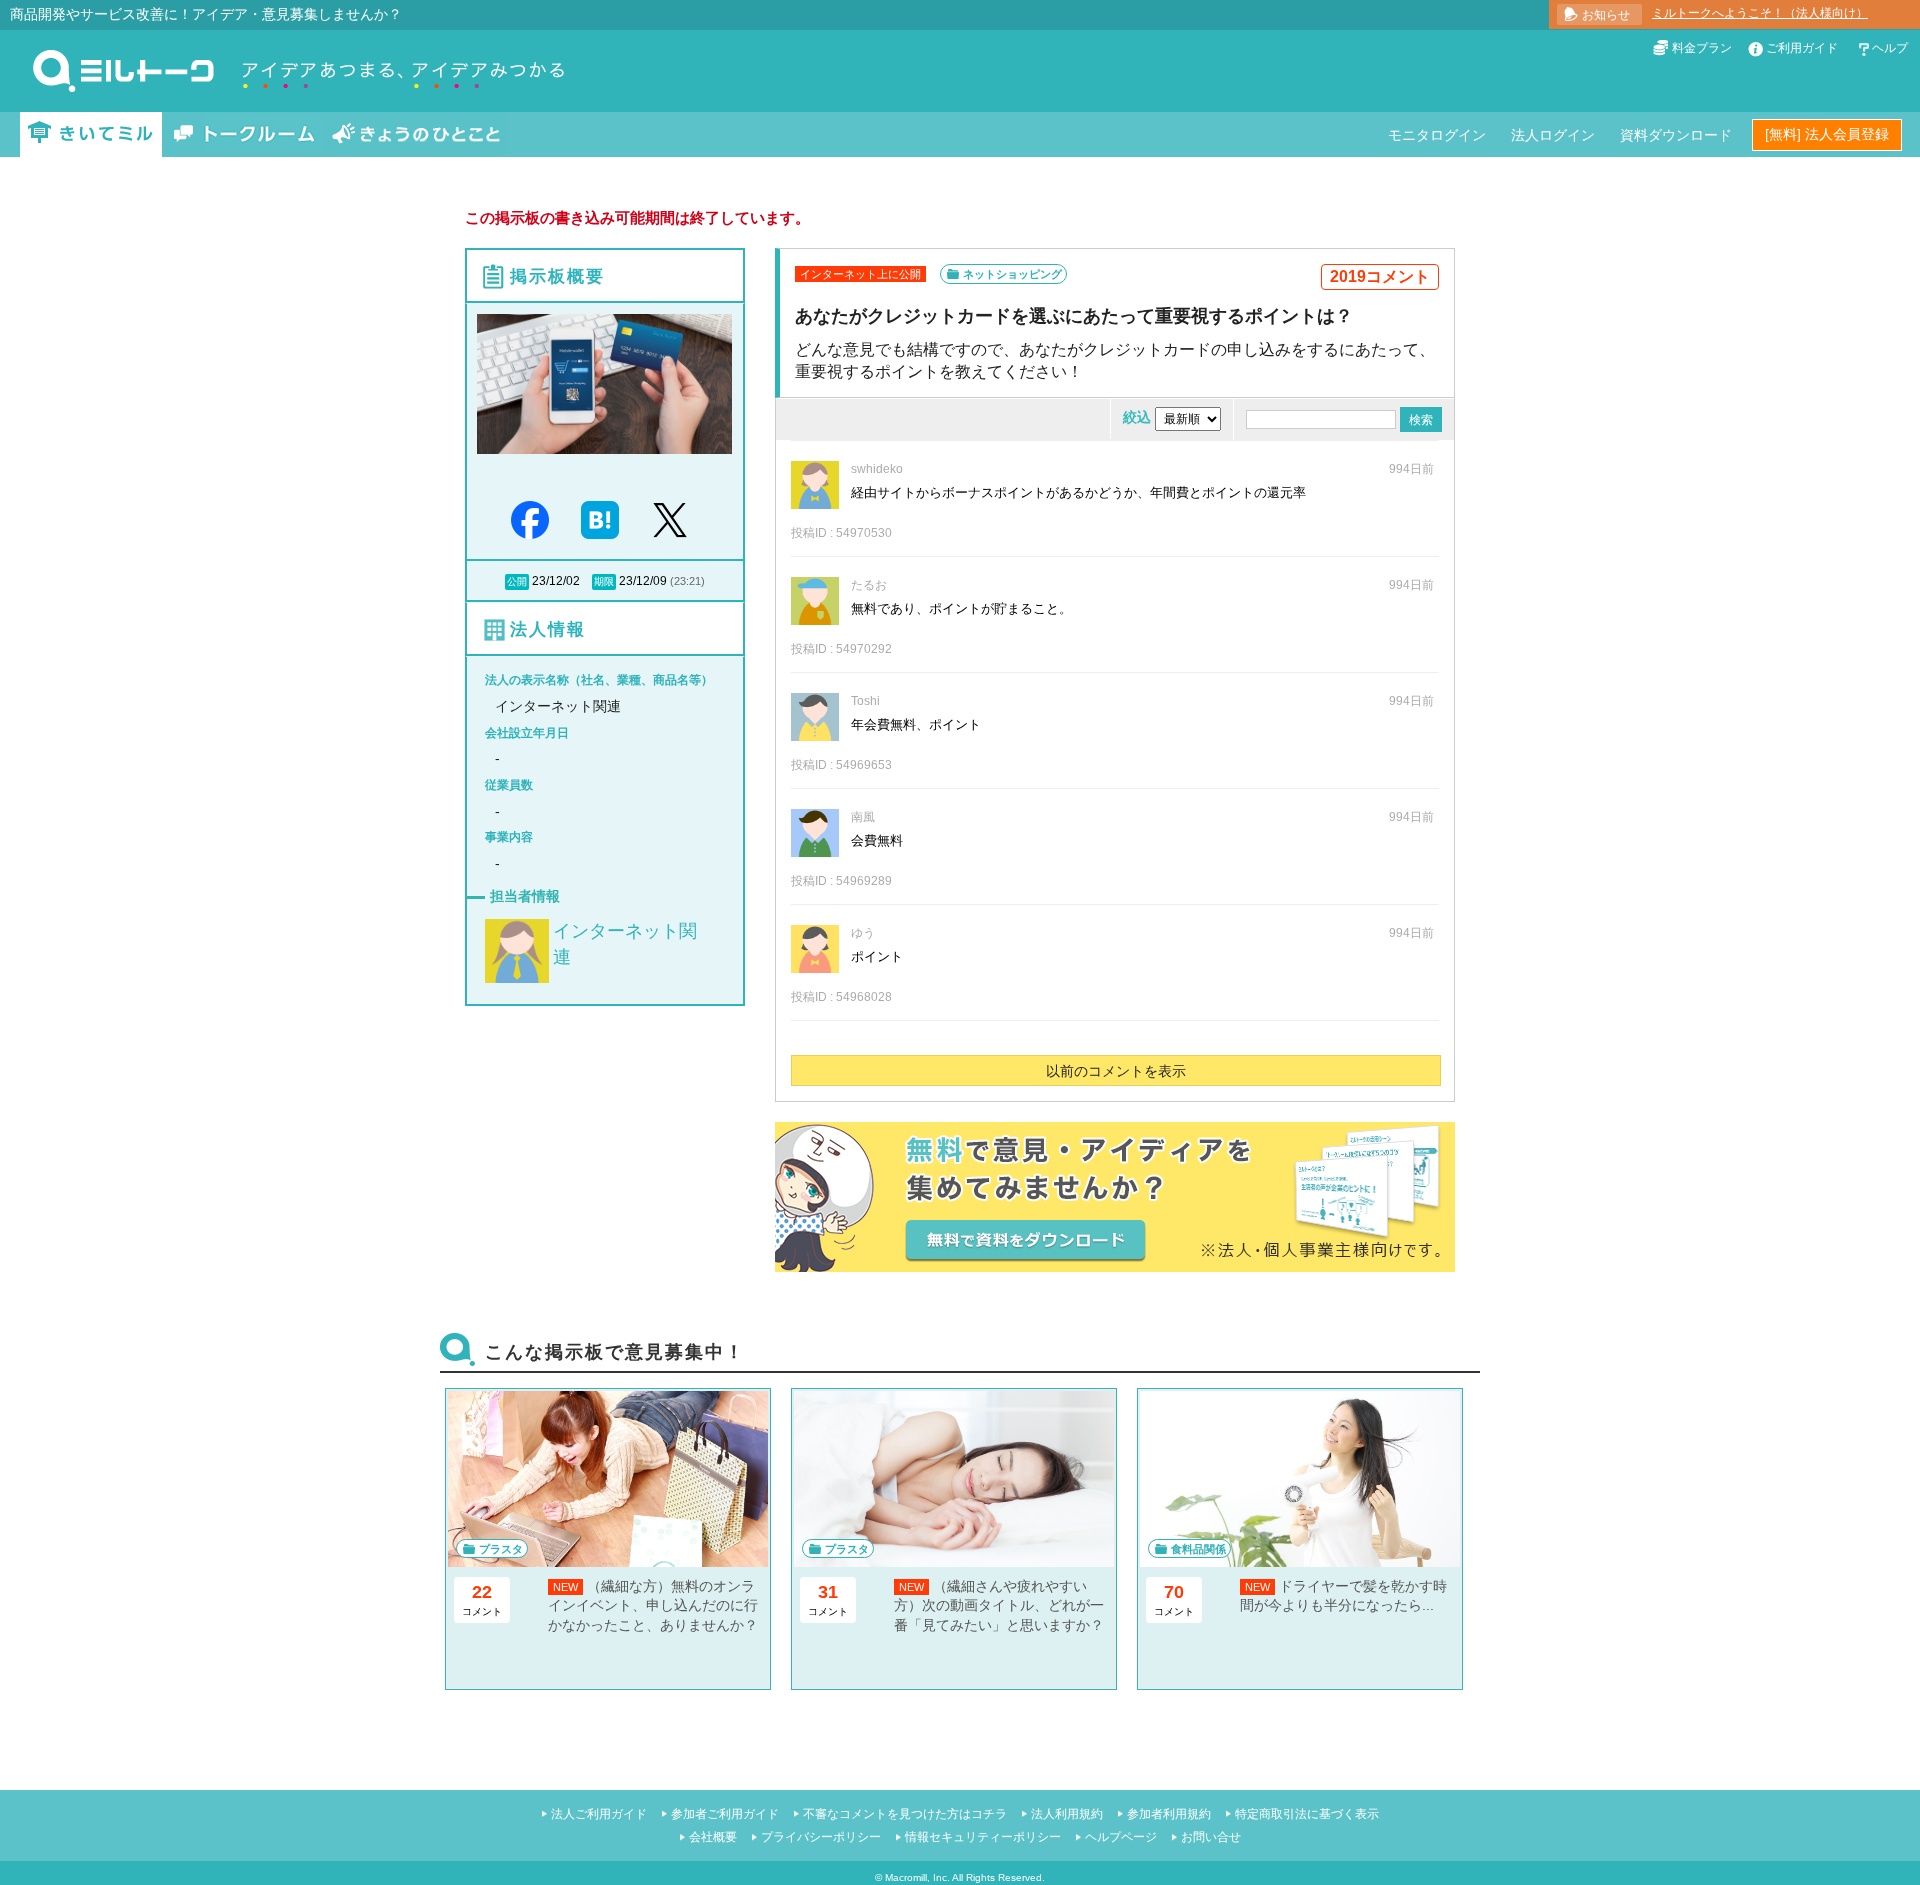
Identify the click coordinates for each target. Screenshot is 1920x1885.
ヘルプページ (1121, 1837)
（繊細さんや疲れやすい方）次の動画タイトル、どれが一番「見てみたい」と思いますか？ (999, 1605)
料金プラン (1702, 48)
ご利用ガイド (1802, 48)
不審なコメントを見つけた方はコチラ (905, 1814)
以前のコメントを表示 (1116, 1071)
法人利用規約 (1067, 1814)
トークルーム (244, 134)
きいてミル (91, 134)
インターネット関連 (625, 943)
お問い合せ (1211, 1837)
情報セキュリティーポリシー (983, 1837)
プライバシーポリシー (821, 1837)
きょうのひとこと (416, 134)
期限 (604, 581)
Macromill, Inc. (917, 1877)
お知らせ (1606, 15)
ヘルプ (1890, 48)
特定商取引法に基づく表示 (1307, 1814)
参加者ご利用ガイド (725, 1814)
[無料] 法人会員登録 (1827, 134)
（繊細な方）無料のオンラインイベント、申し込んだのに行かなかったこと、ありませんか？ (653, 1605)
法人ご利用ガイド (599, 1814)
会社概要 (713, 1837)
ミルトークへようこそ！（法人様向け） (1760, 13)
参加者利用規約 (1169, 1814)
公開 (517, 581)
